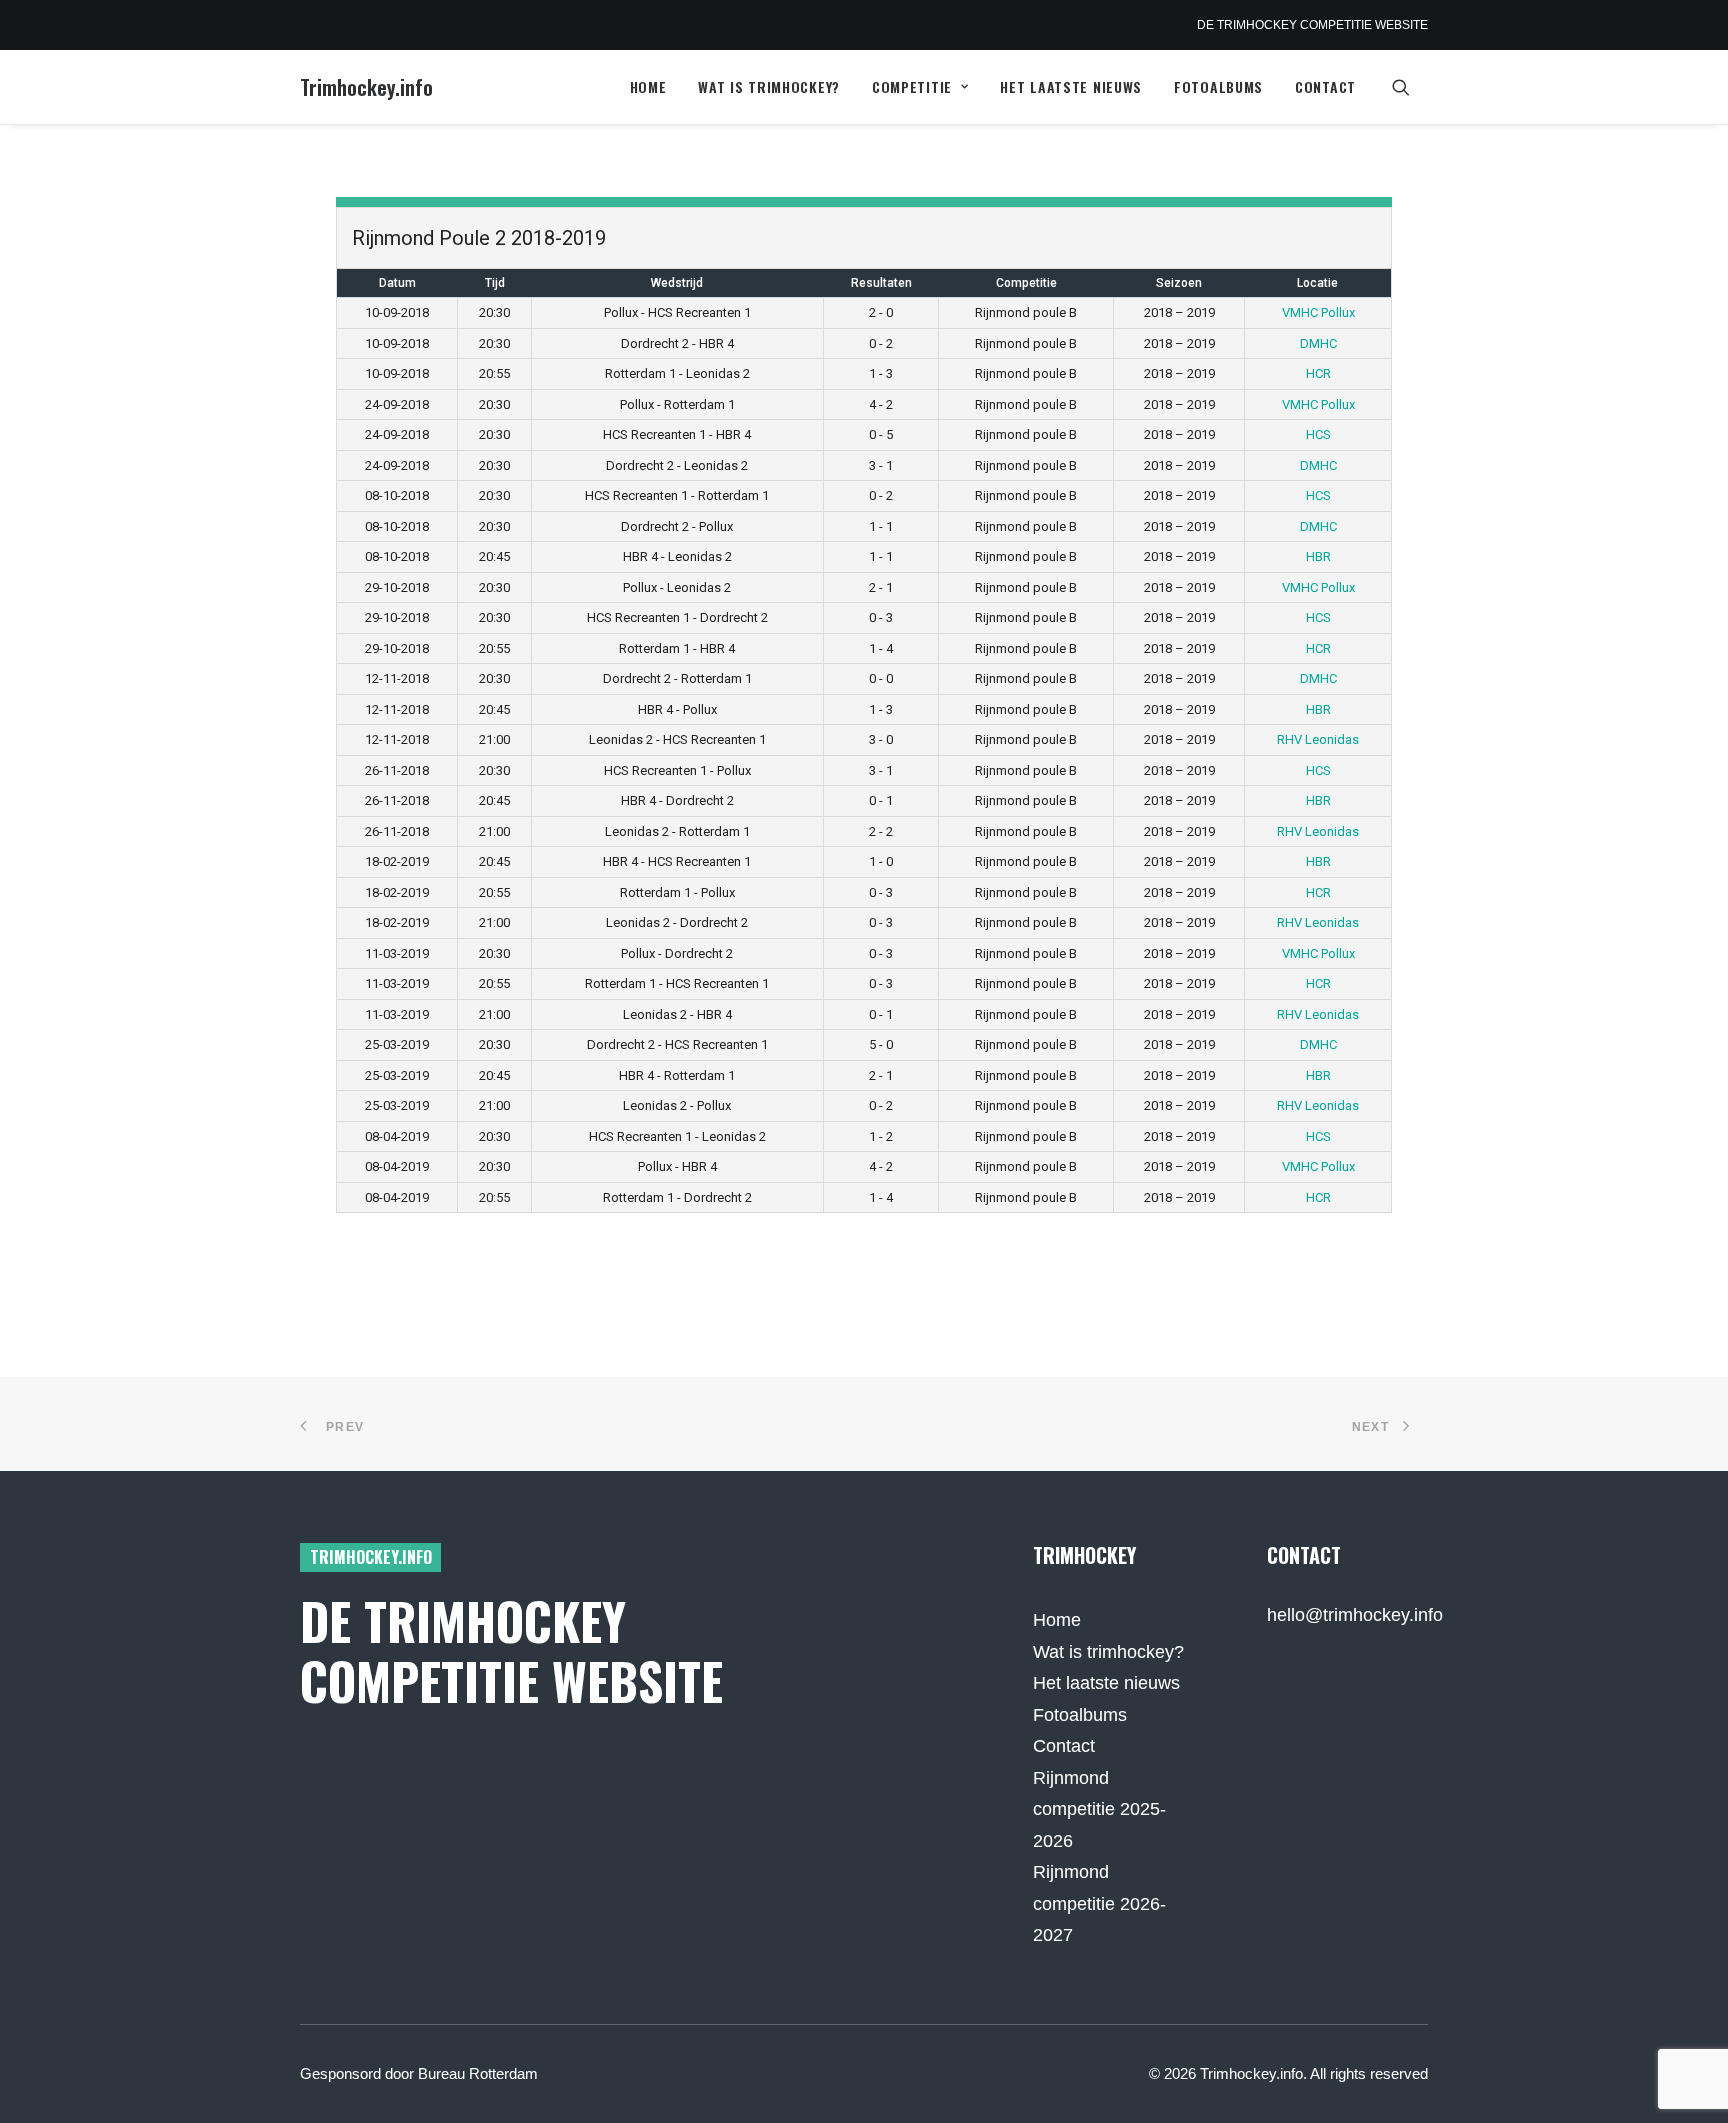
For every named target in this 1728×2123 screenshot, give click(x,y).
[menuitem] (648, 87)
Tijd (495, 283)
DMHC (1318, 343)
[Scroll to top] (1687, 2081)
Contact (1325, 86)
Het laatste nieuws (1071, 86)
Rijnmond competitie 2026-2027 (1099, 1903)
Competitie (1026, 283)
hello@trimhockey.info (1355, 1615)
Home (648, 86)
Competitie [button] (912, 86)
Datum (397, 283)
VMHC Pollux (1318, 312)
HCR (1318, 373)
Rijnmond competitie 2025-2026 (1099, 1809)
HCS (1318, 434)
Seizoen (1179, 283)
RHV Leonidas (1318, 739)
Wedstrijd (677, 283)
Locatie (1317, 283)
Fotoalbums (1218, 86)
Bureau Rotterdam (478, 2073)
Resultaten (881, 283)
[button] (1410, 87)
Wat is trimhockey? (769, 86)
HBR (1318, 556)
